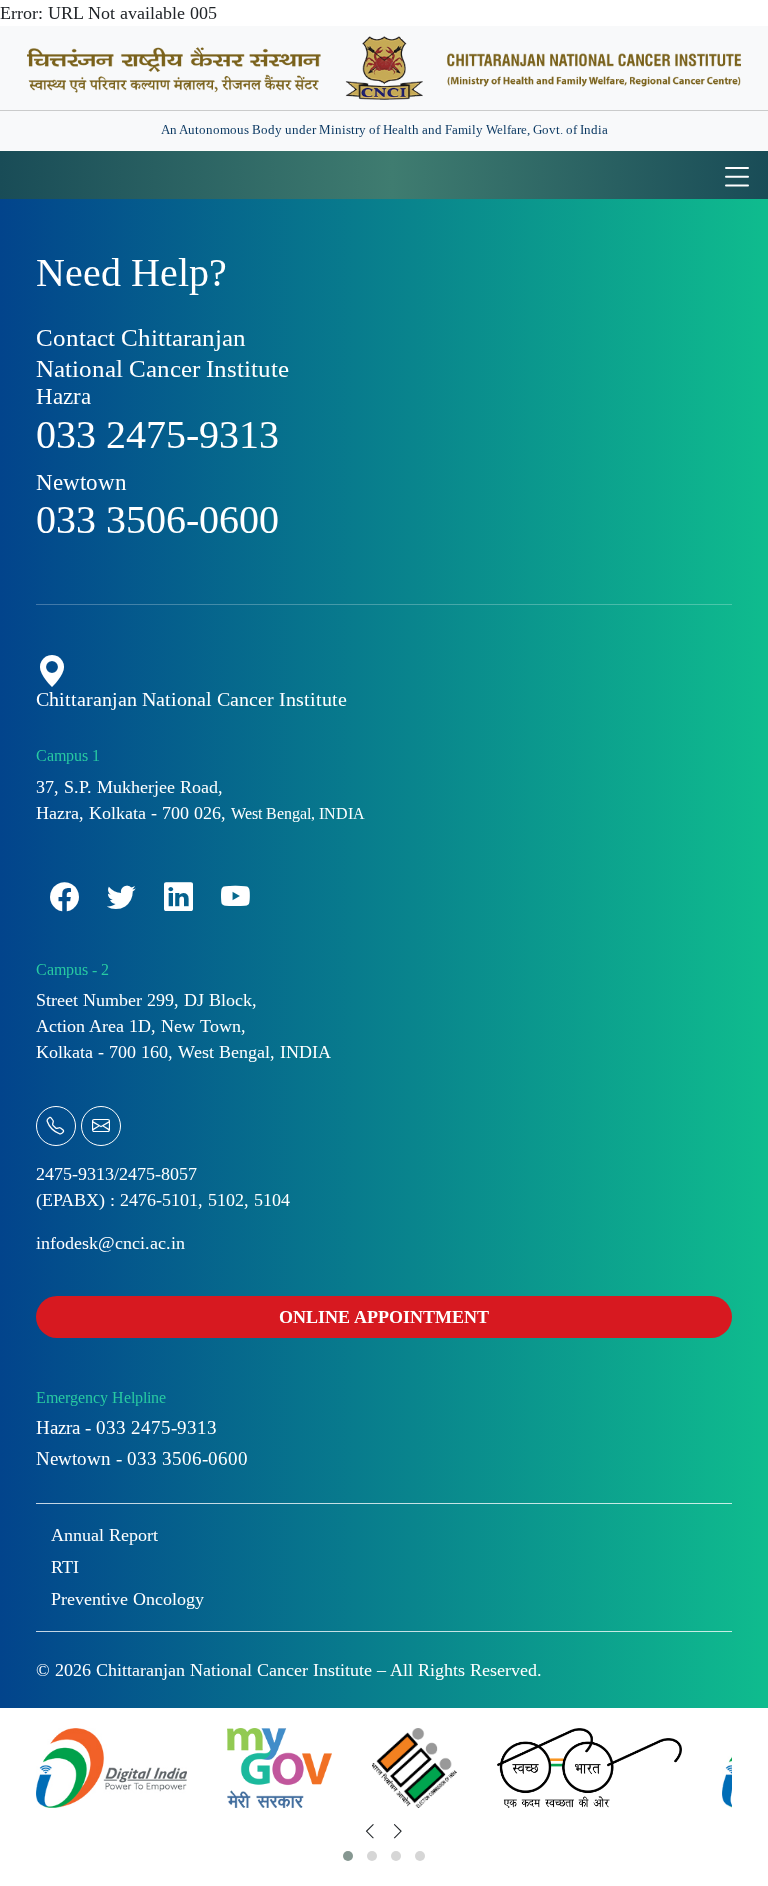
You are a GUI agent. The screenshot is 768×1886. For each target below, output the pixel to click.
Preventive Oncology (127, 1599)
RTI (65, 1567)
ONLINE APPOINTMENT (384, 1317)
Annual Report (104, 1535)
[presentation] (370, 1832)
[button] (348, 1856)
